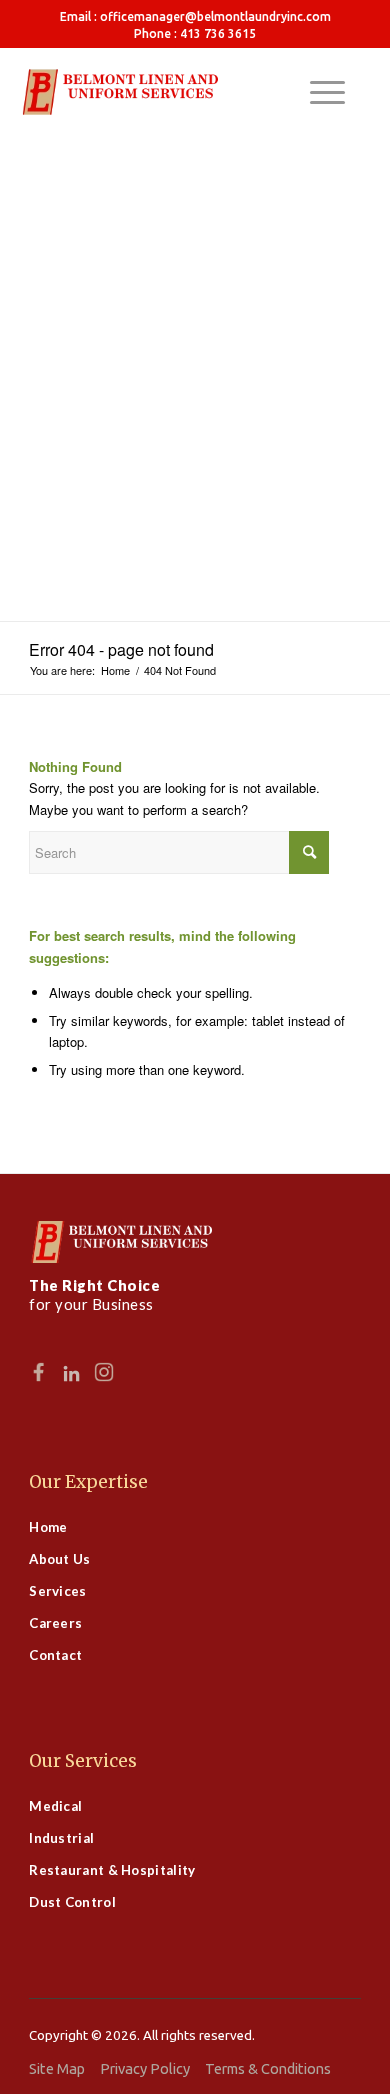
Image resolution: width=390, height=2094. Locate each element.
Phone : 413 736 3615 (195, 33)
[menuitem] (195, 16)
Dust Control (72, 1902)
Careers (55, 1623)
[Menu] (317, 92)
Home (48, 1527)
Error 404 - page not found (121, 649)
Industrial (61, 1838)
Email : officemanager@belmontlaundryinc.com (195, 16)
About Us (59, 1559)
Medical (55, 1806)
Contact (55, 1655)
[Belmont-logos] (195, 92)
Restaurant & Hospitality (112, 1870)
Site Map (57, 2068)
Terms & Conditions (268, 2068)
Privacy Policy (145, 2068)
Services (57, 1591)
